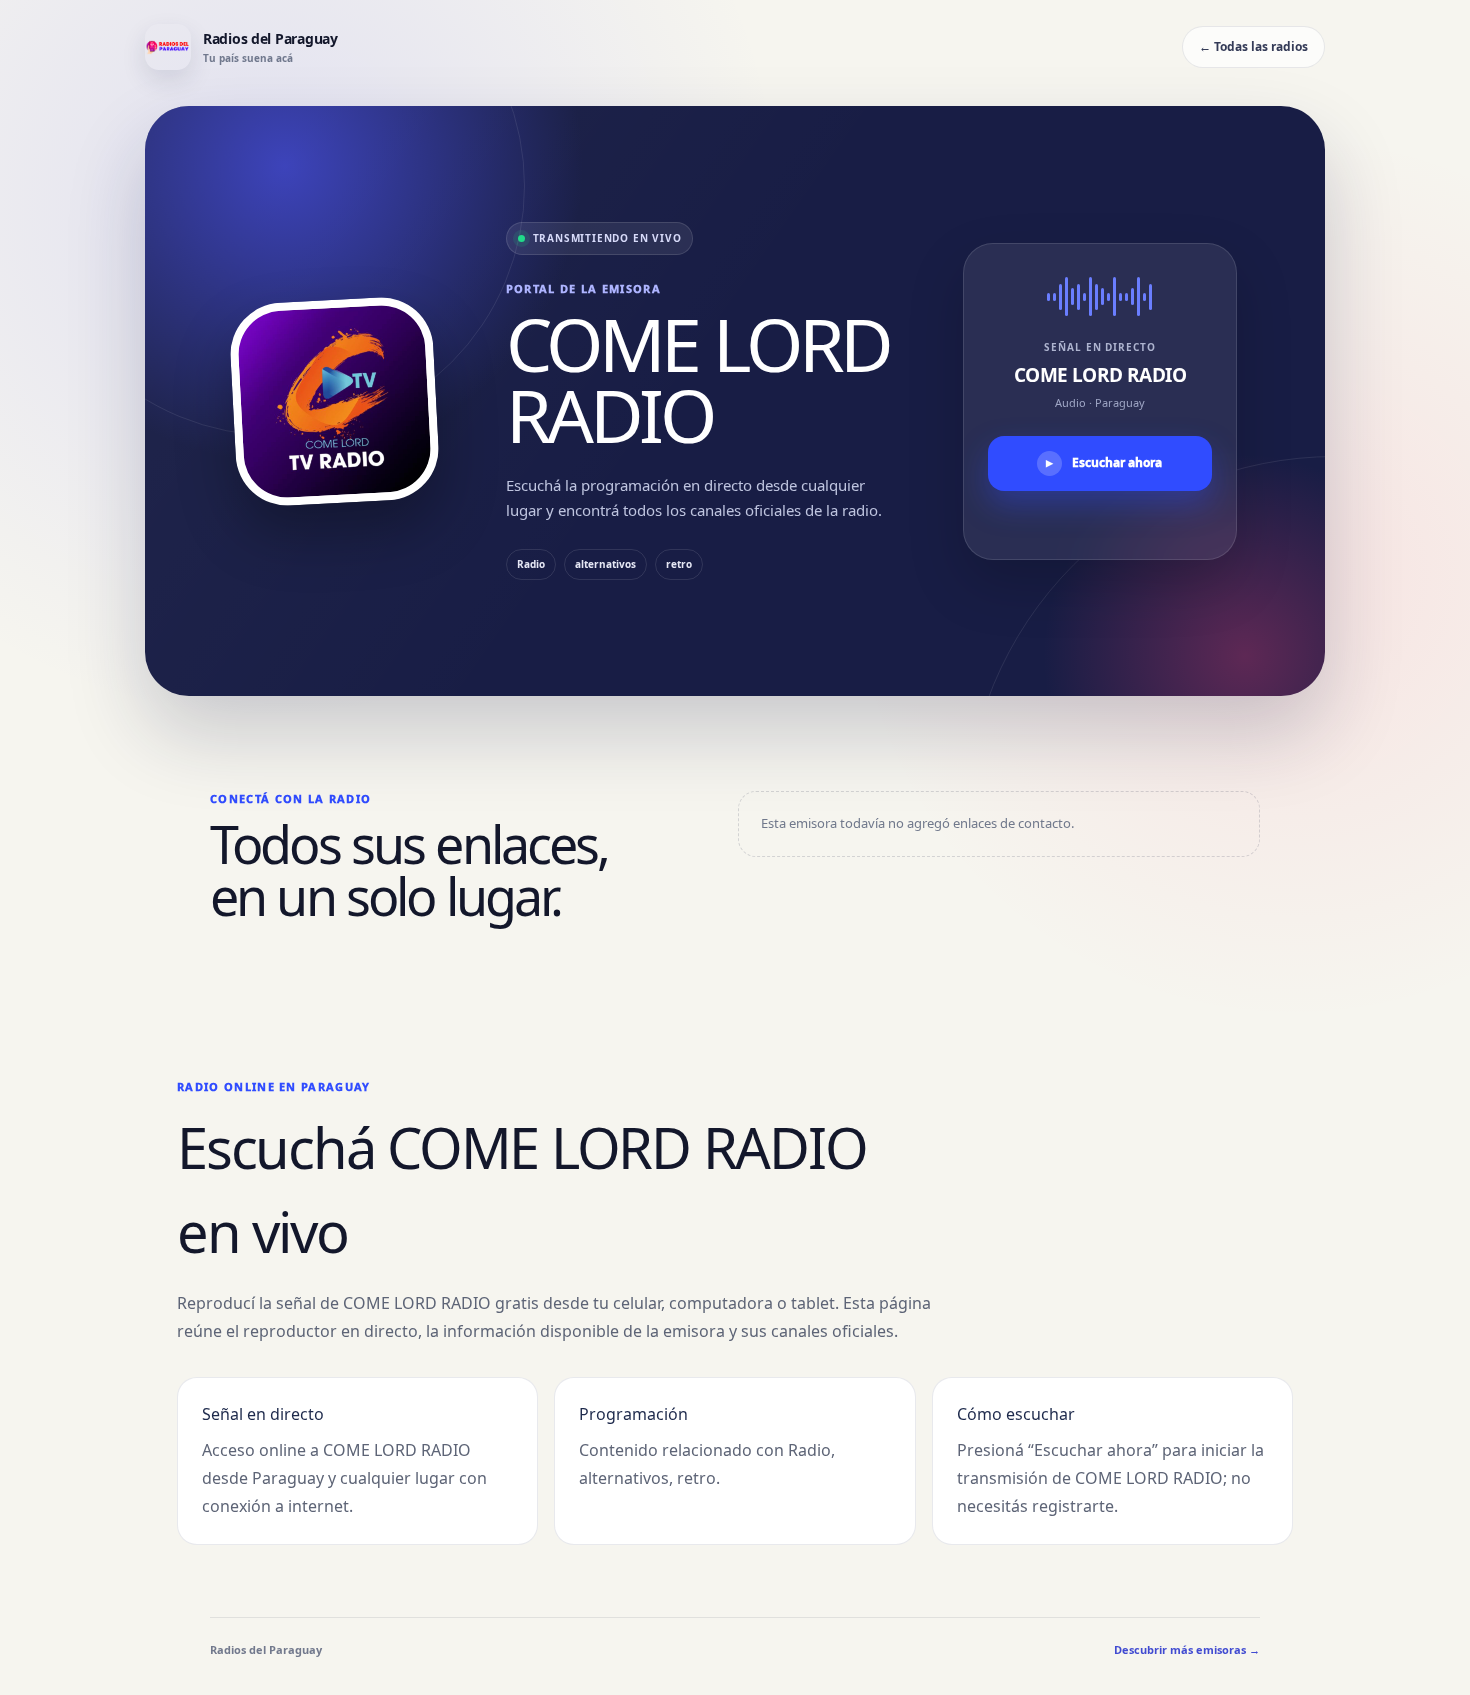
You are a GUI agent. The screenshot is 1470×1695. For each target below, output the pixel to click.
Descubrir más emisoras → (1187, 1649)
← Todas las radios (1253, 46)
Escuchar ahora (1104, 462)
